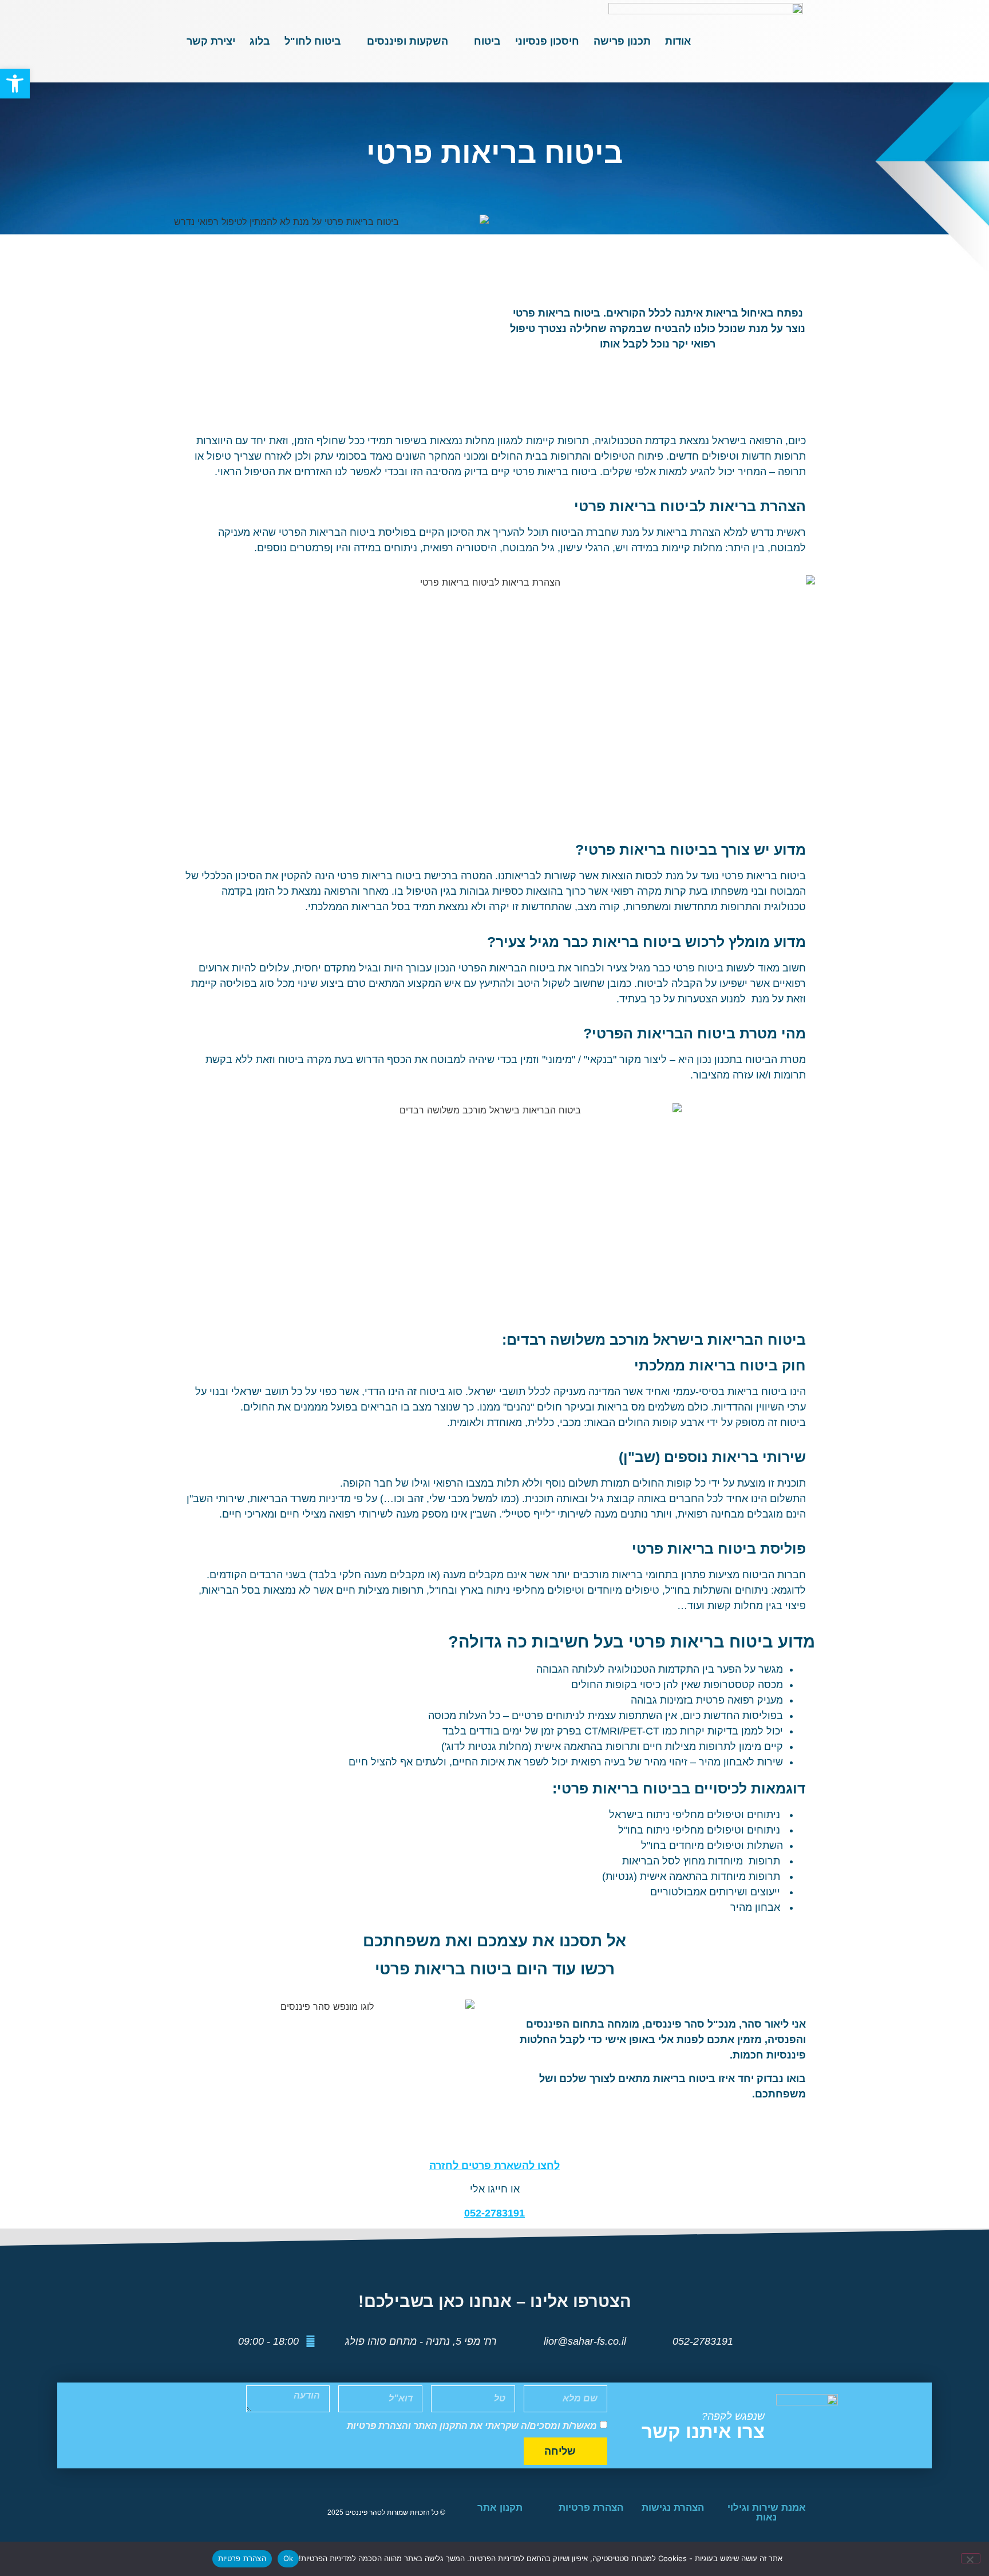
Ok (288, 2558)
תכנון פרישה (622, 41)
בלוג (260, 41)
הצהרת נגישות (673, 2508)
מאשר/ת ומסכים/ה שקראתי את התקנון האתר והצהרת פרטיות (472, 2426)
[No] (971, 2558)
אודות (678, 41)
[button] (15, 84)
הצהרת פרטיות (591, 2508)
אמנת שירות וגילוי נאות (767, 2512)
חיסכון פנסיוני (547, 41)
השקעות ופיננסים (408, 41)
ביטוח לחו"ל (313, 41)
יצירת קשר (211, 41)
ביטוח (487, 41)
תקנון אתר (500, 2508)
